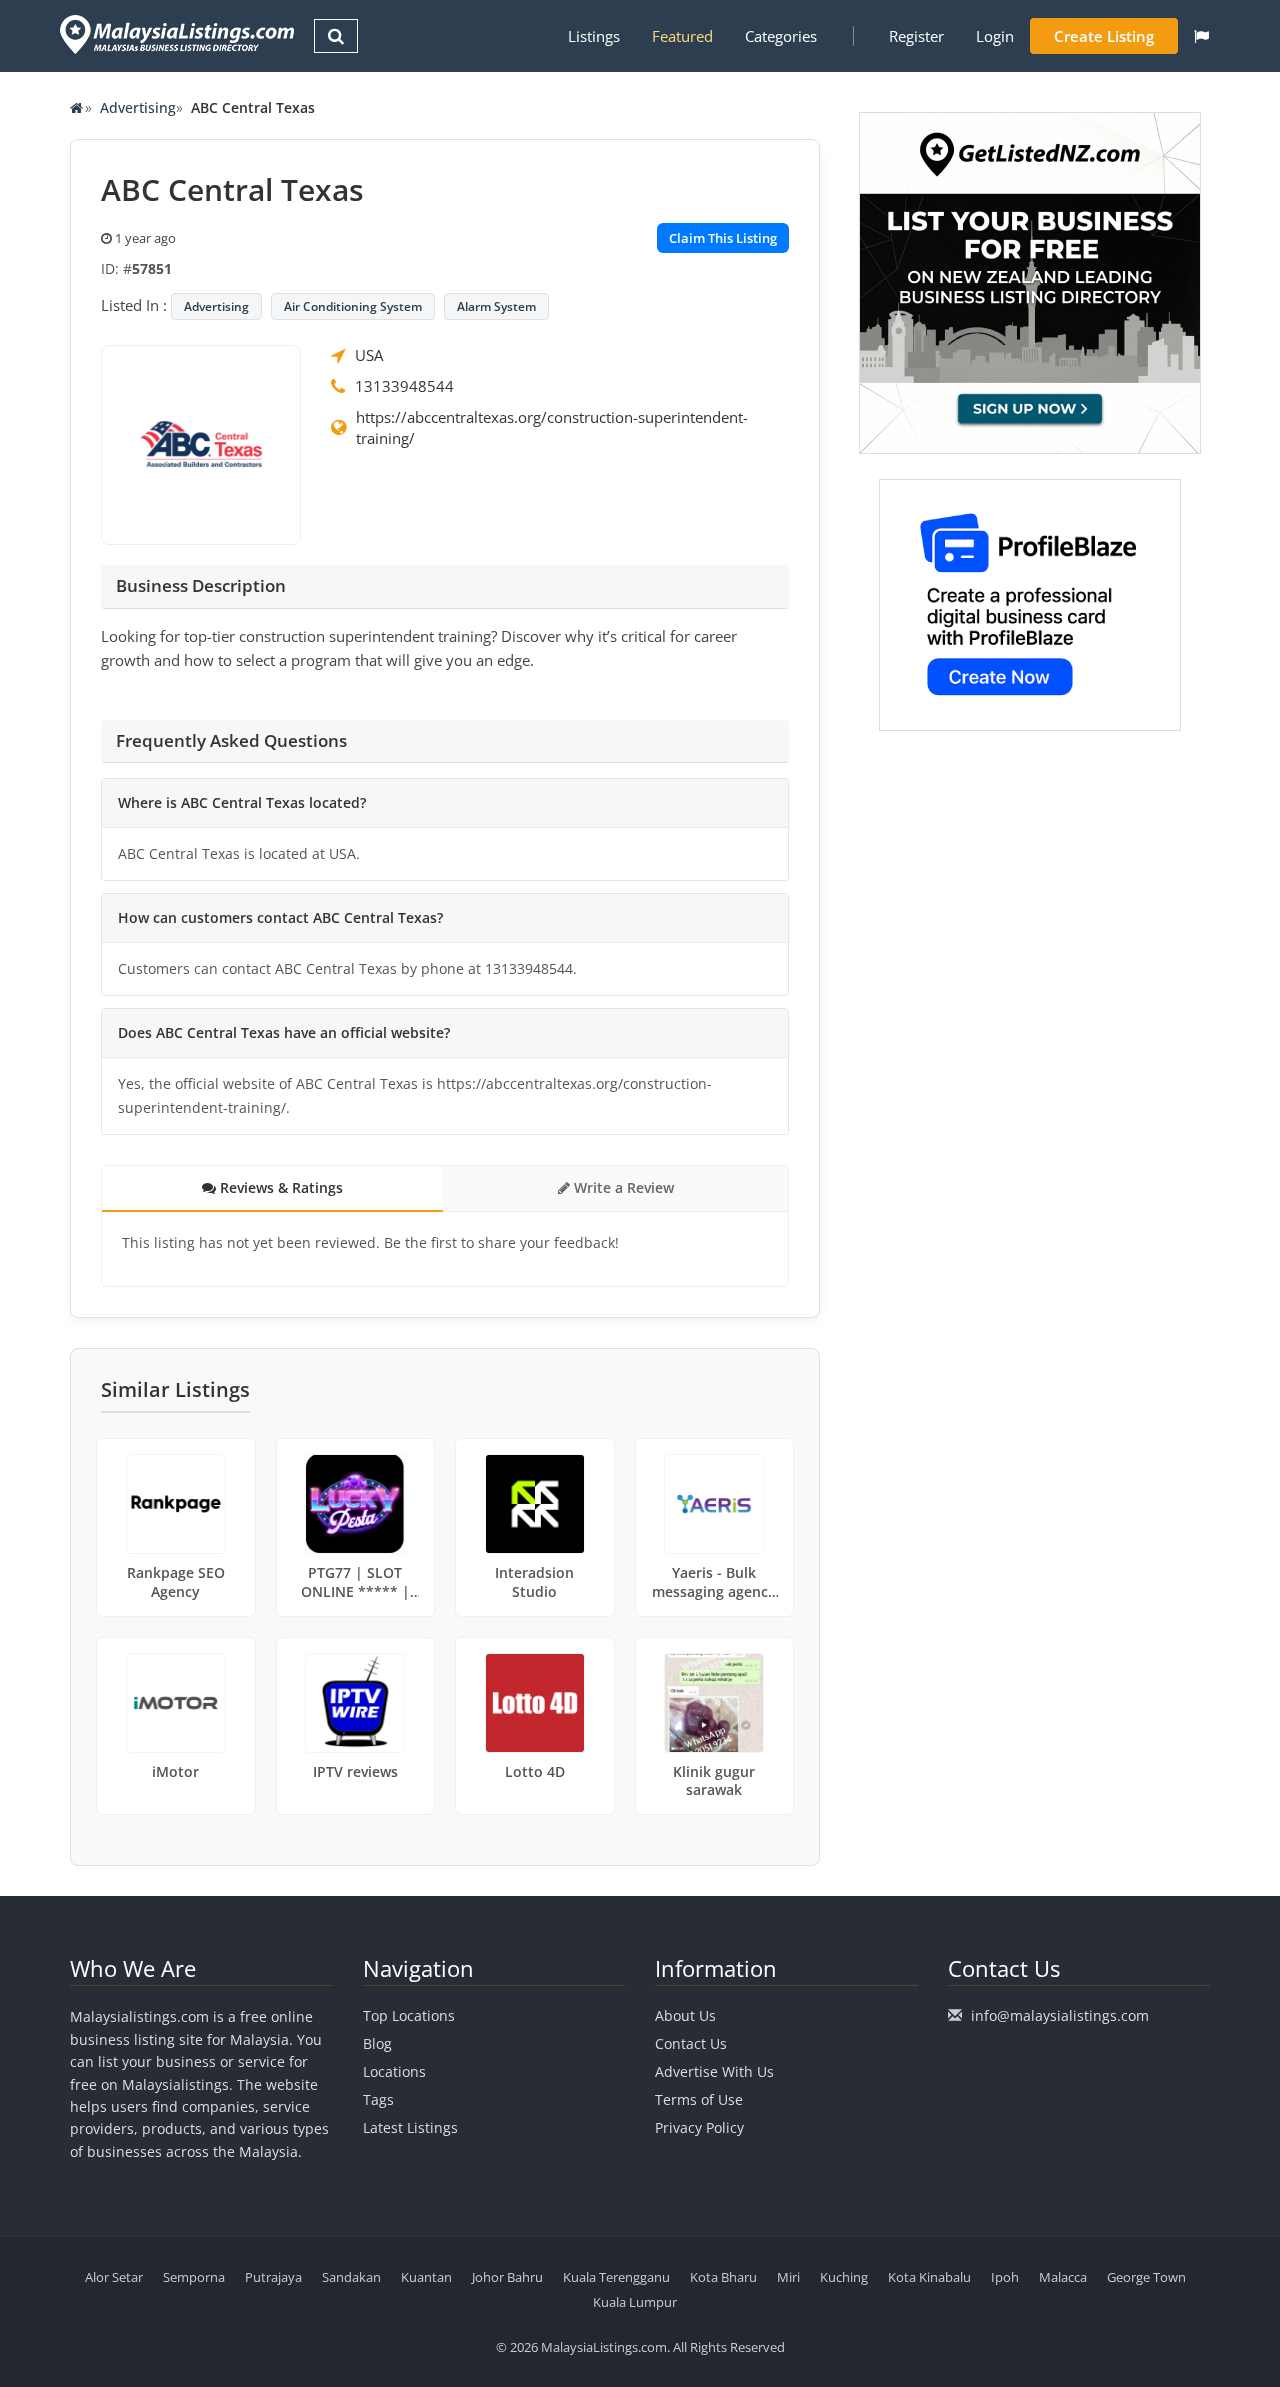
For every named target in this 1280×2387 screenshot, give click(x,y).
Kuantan (426, 2277)
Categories (781, 36)
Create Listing (1104, 36)
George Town (1146, 2277)
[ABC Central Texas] (201, 443)
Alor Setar (114, 2277)
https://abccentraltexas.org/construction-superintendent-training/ (552, 427)
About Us (685, 2015)
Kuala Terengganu (616, 2277)
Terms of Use (699, 2099)
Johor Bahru (507, 2277)
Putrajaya (273, 2277)
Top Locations (409, 2015)
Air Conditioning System (353, 306)
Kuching (844, 2277)
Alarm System (496, 306)
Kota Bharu (723, 2277)
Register (916, 36)
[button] (1201, 36)
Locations (394, 2071)
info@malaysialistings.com (1060, 2015)
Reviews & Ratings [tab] (279, 1187)
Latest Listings (410, 2127)
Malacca (1063, 2277)
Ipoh (1005, 2277)
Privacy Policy (699, 2127)
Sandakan (351, 2277)
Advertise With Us (714, 2071)
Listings (594, 36)
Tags (378, 2099)
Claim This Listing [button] (723, 238)
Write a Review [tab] (622, 1187)
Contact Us (691, 2043)
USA (369, 355)
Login (995, 36)
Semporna (194, 2277)
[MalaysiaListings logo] (174, 34)
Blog (377, 2043)
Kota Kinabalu (929, 2277)
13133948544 (404, 386)
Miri (788, 2277)
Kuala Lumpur (635, 2302)
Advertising (138, 107)
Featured (682, 36)
